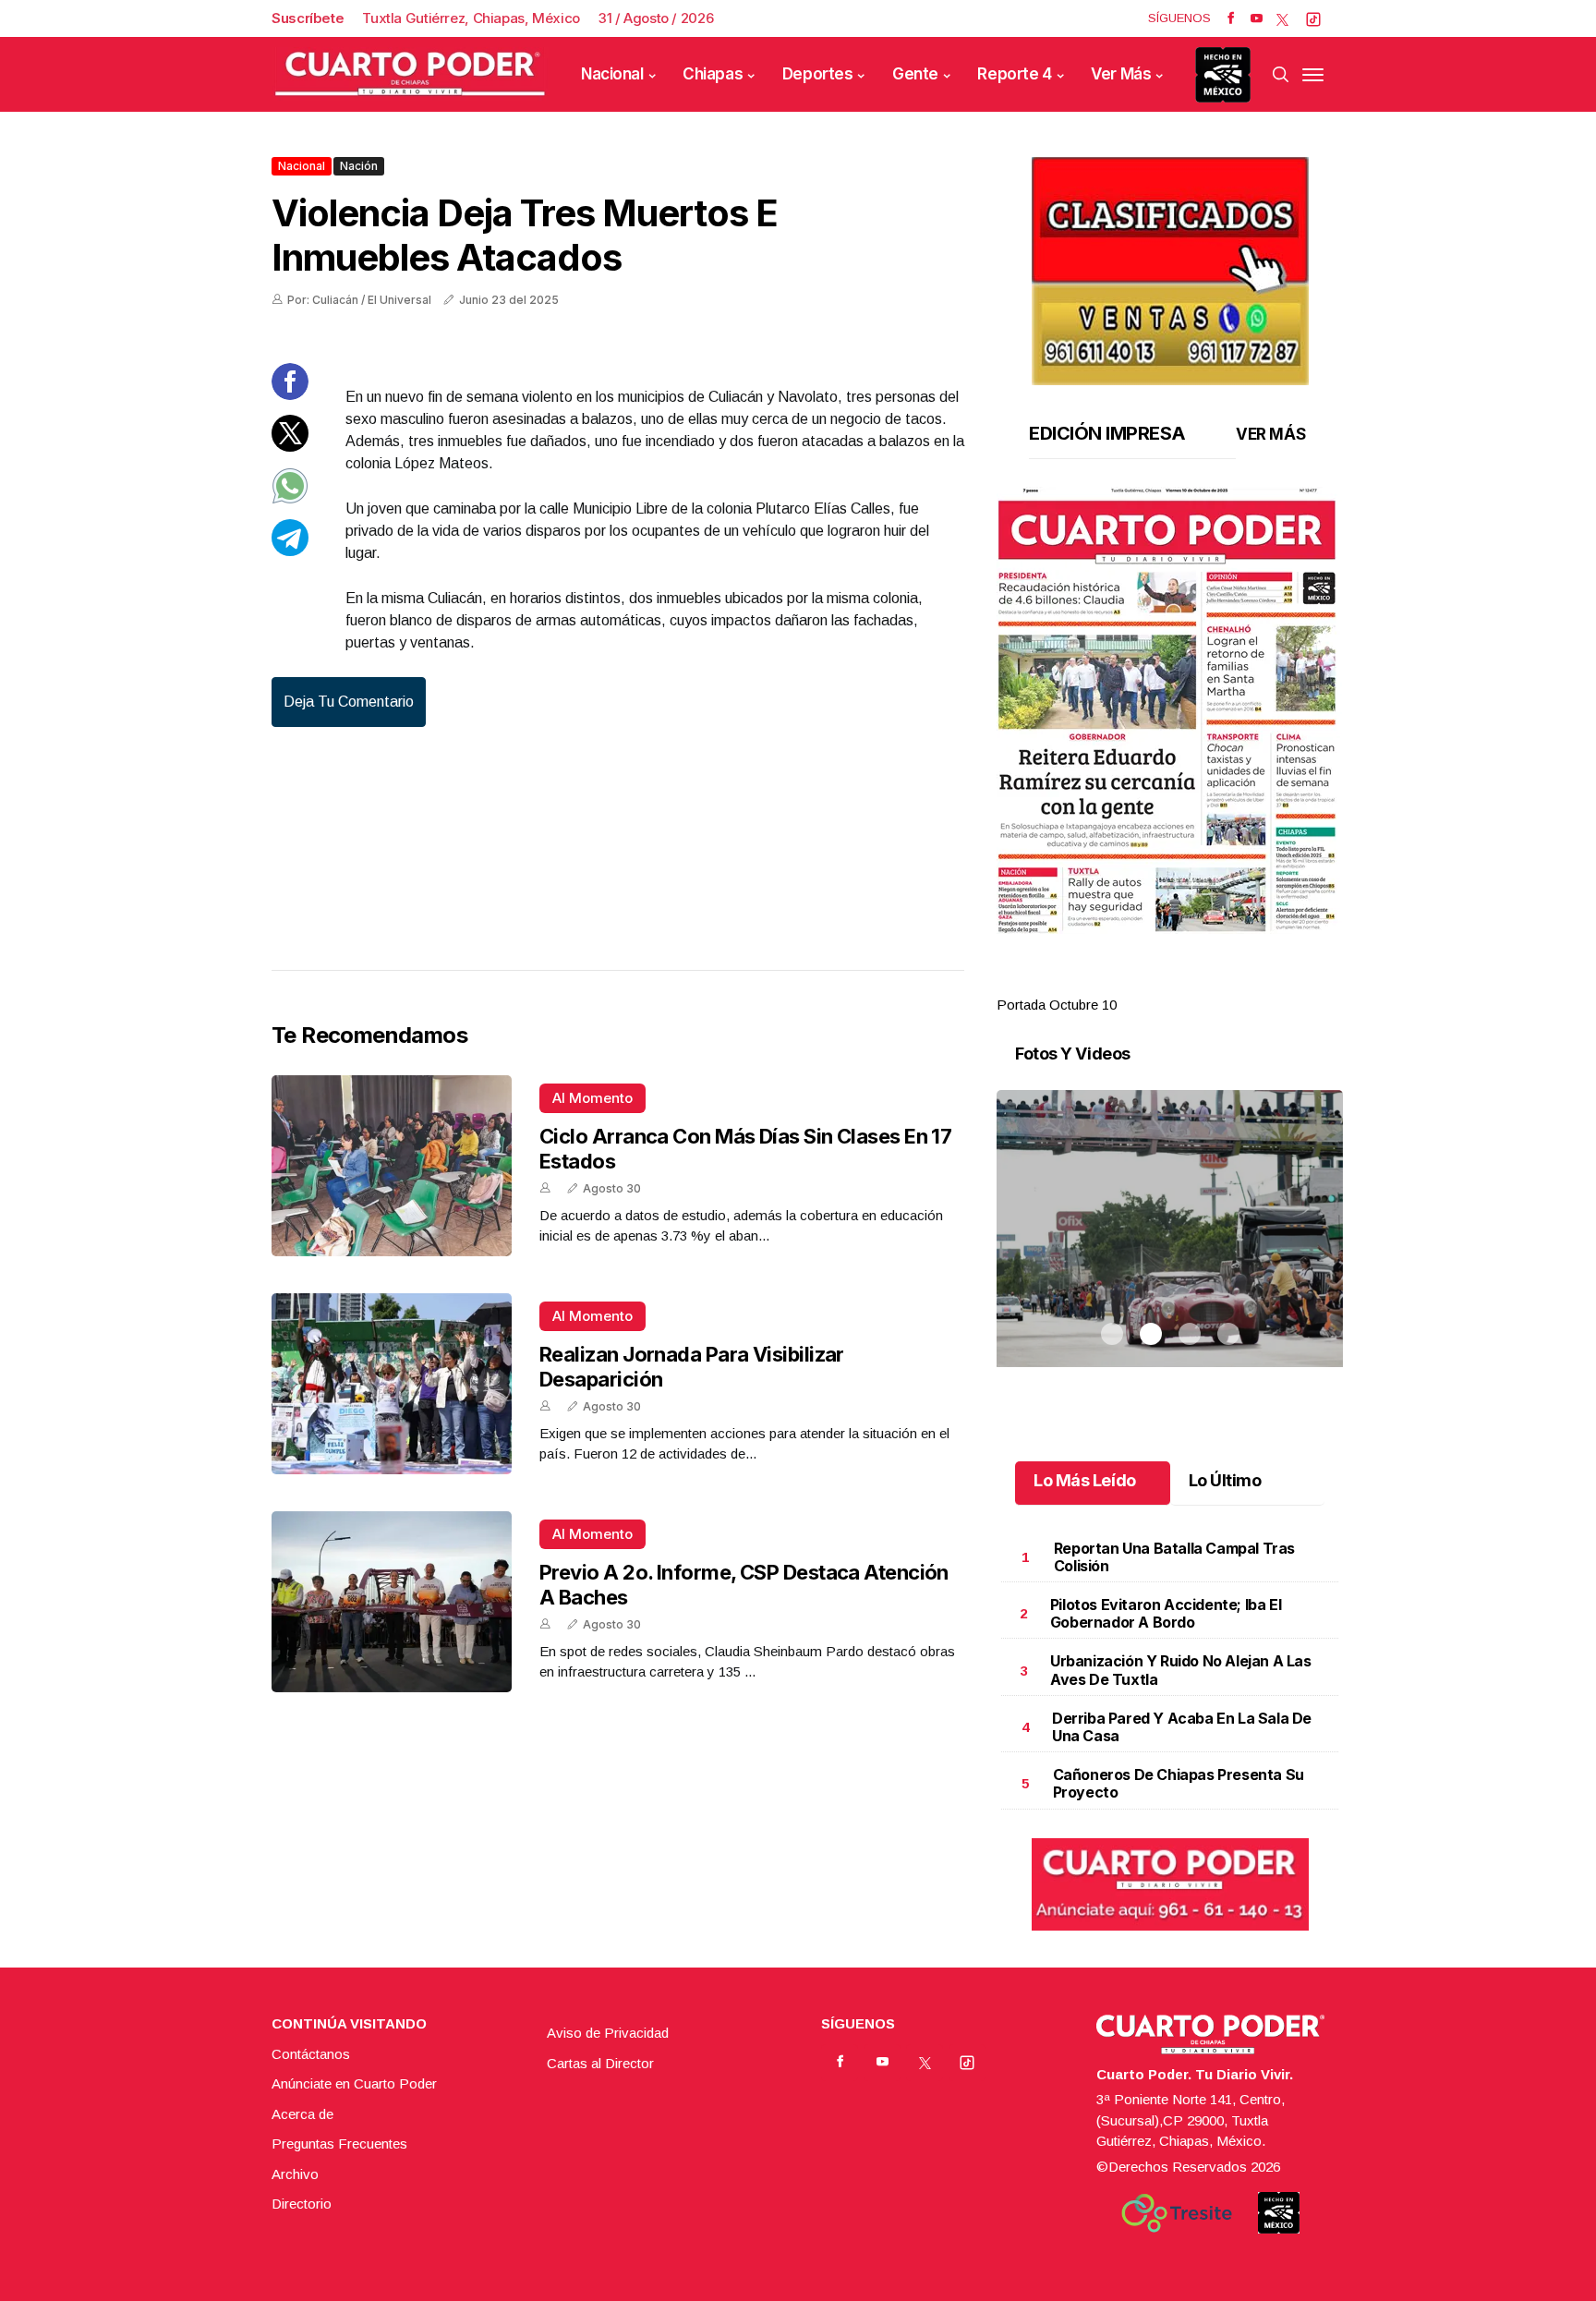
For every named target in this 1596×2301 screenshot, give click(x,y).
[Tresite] (1177, 2213)
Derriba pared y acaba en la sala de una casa (1182, 1727)
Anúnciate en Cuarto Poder (354, 2083)
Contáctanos (311, 2054)
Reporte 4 (1014, 74)
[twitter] (1282, 18)
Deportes (818, 74)
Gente (915, 74)
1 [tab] (1112, 983)
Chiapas (713, 74)
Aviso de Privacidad (608, 2033)
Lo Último (1225, 1480)
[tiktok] (1313, 18)
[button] (1170, 710)
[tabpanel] (1170, 751)
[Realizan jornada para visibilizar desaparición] (392, 1384)
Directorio (302, 2204)
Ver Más (1121, 74)
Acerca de (302, 2114)
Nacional (612, 74)
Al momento (592, 1098)
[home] (410, 74)
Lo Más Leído (1085, 1480)
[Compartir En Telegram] (290, 551)
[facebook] (1231, 18)
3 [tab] (1190, 983)
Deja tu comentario (349, 702)
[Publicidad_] (1170, 265)
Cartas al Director (600, 2063)
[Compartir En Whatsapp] (290, 499)
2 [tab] (1151, 983)
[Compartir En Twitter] (290, 447)
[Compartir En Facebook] (290, 395)
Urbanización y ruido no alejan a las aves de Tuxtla (1181, 1670)
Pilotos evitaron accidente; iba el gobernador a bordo (1166, 1613)
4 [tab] (1228, 983)
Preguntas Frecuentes (339, 2144)
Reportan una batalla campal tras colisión (1174, 1557)
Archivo (295, 2174)
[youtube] (1257, 18)
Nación (359, 166)
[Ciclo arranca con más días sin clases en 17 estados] (392, 1166)
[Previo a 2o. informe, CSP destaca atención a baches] (392, 1602)
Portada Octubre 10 (1057, 1005)
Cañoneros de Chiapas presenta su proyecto (1179, 1783)
